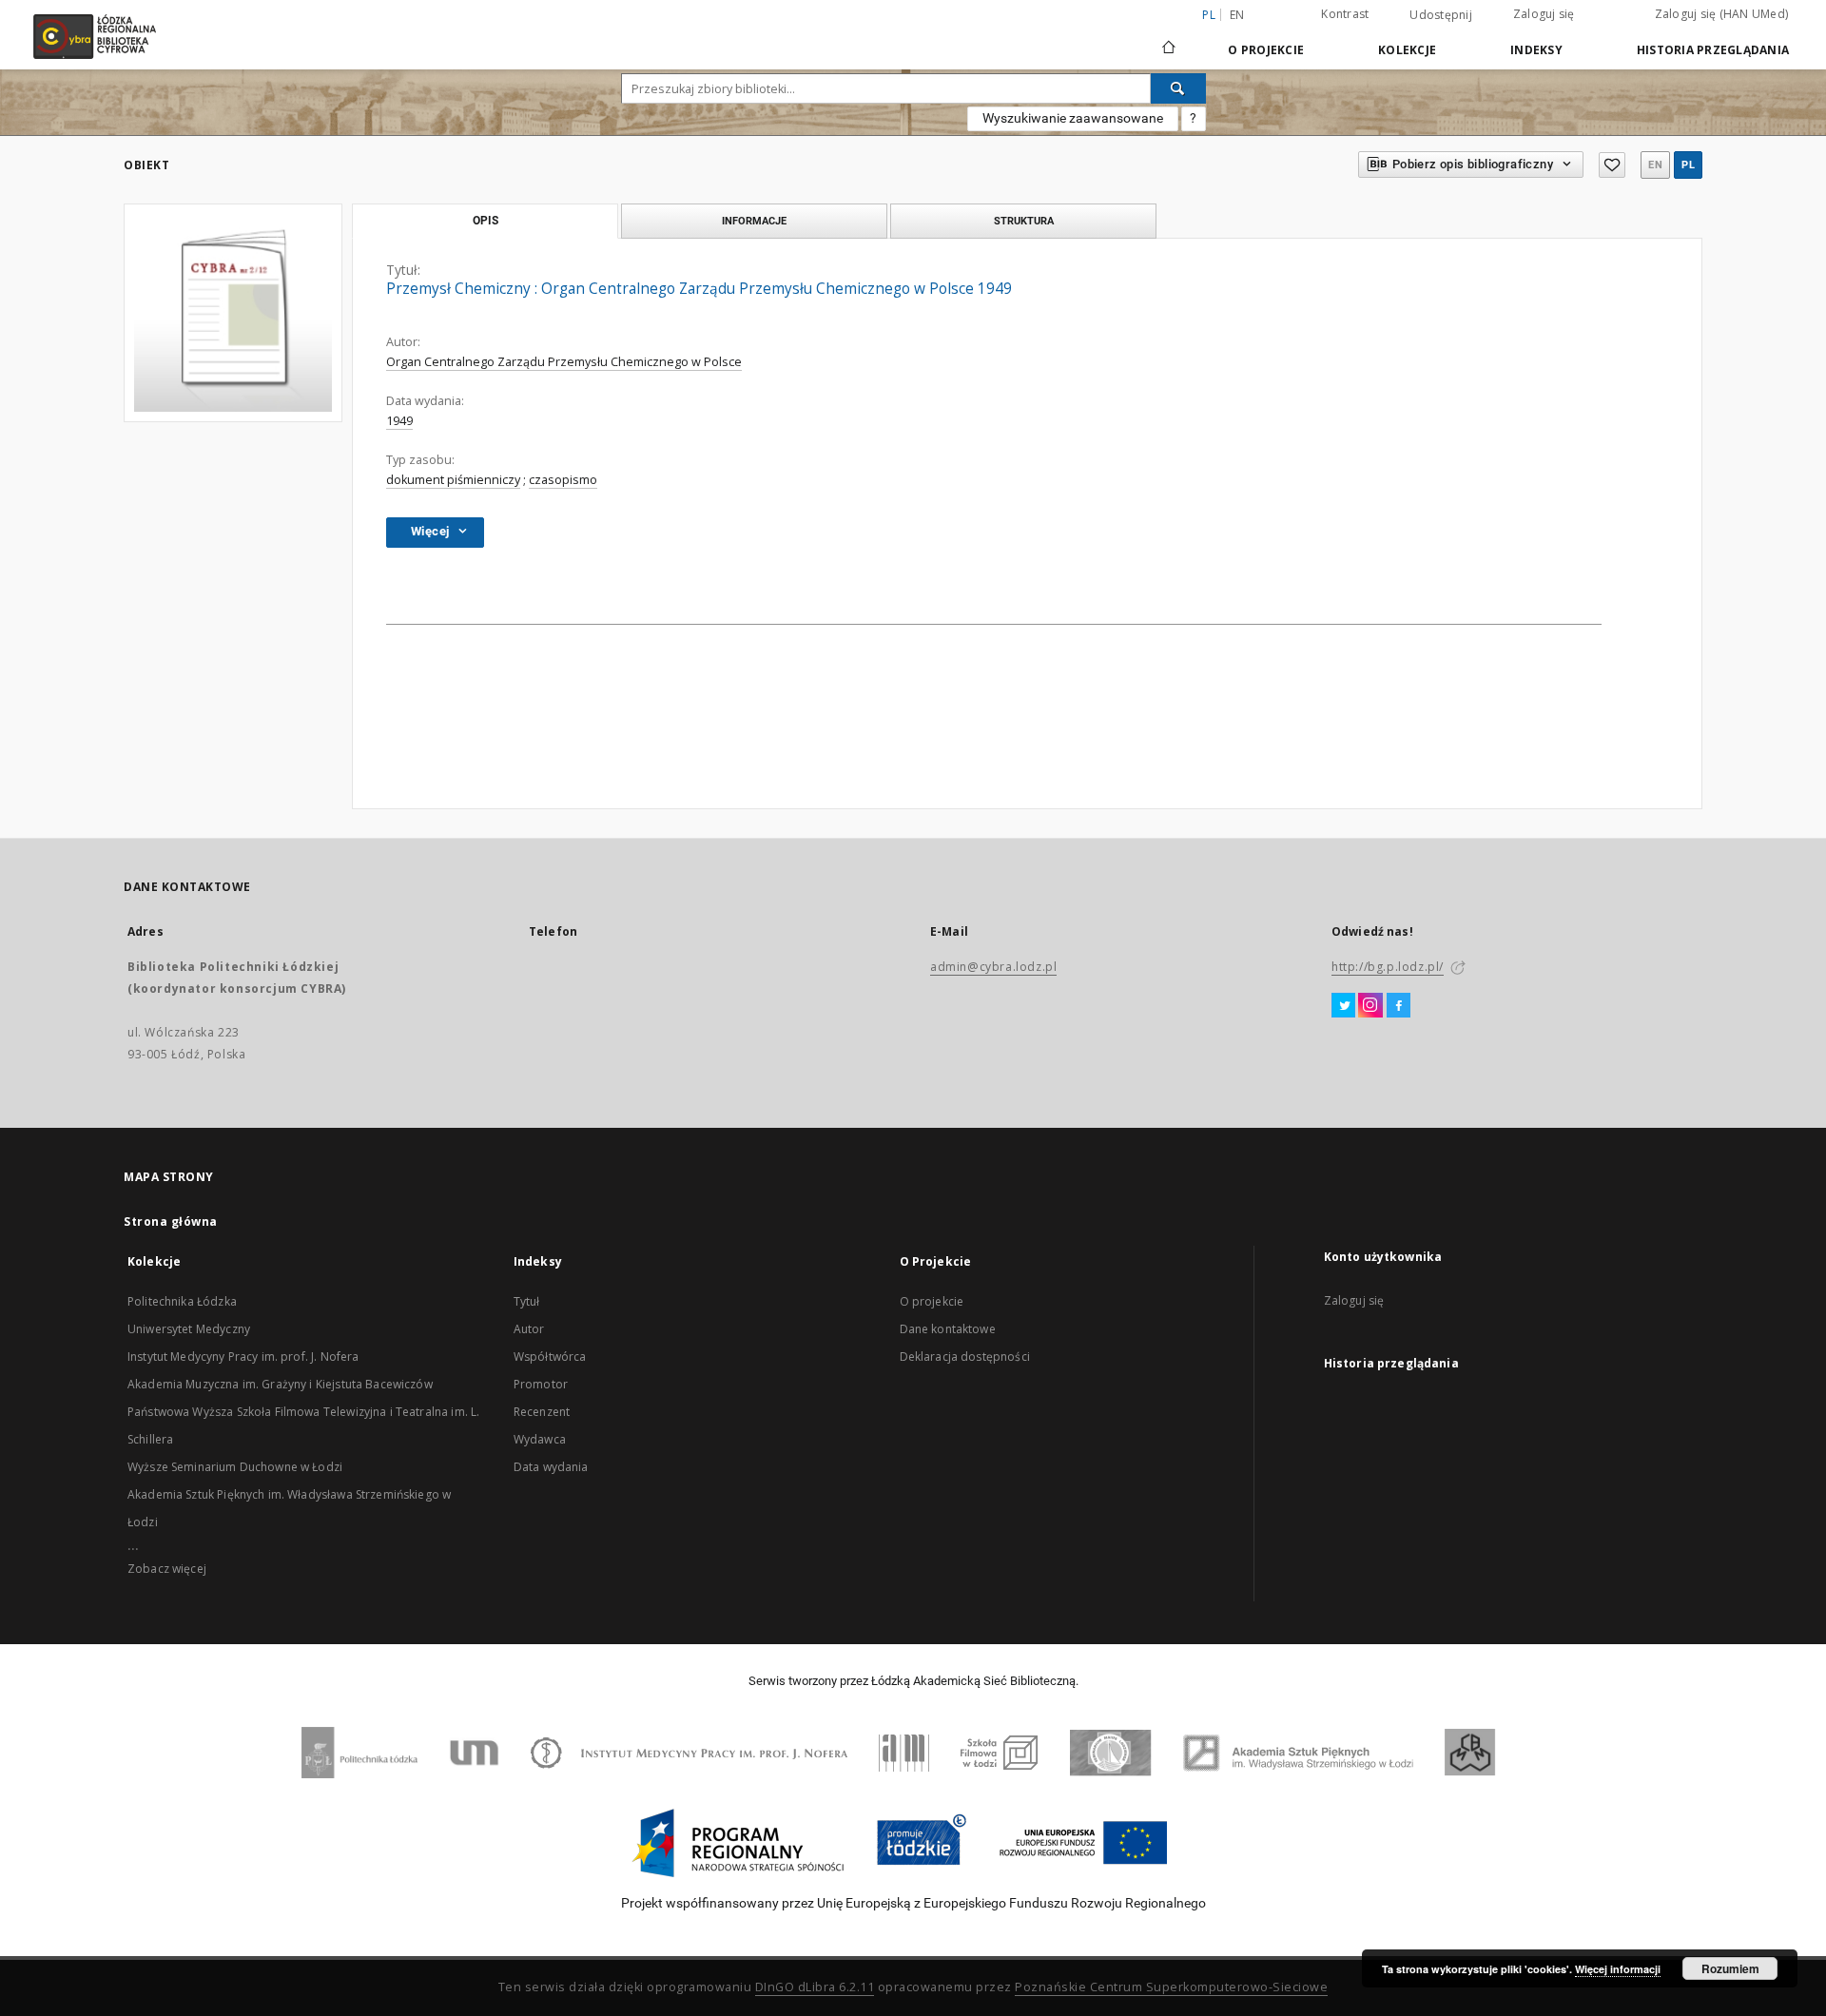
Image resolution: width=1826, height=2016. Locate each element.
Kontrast (1345, 14)
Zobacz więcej (167, 1569)
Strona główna (171, 1221)
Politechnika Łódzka (182, 1301)
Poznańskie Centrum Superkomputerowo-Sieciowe (1171, 1987)
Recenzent (542, 1412)
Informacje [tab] (754, 221)
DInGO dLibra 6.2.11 (815, 1987)
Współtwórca (550, 1357)
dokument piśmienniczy (453, 480)
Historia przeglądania (1713, 50)
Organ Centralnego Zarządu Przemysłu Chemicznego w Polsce (564, 362)
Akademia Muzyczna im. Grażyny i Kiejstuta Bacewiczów (280, 1384)
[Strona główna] (1169, 39)
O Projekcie (1266, 50)
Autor (529, 1329)
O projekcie (932, 1301)
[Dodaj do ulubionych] (1612, 165)
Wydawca (540, 1439)
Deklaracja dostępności (965, 1357)
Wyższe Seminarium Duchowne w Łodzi (235, 1467)
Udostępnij (1441, 15)
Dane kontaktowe (948, 1329)
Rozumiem (1730, 1968)
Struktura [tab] (1024, 221)
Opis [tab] (486, 221)
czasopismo (563, 480)
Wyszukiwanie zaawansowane (1073, 118)
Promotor (541, 1384)
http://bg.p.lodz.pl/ (1388, 967)
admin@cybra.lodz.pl (993, 967)
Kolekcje (1407, 50)
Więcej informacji (1618, 1969)
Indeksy (1536, 50)
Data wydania (551, 1467)
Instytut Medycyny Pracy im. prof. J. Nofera (243, 1357)
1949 (399, 421)
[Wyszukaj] (1178, 88)
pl (1688, 165)
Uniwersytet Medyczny (189, 1329)
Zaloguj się (1544, 14)
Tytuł (527, 1301)
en (1237, 15)
